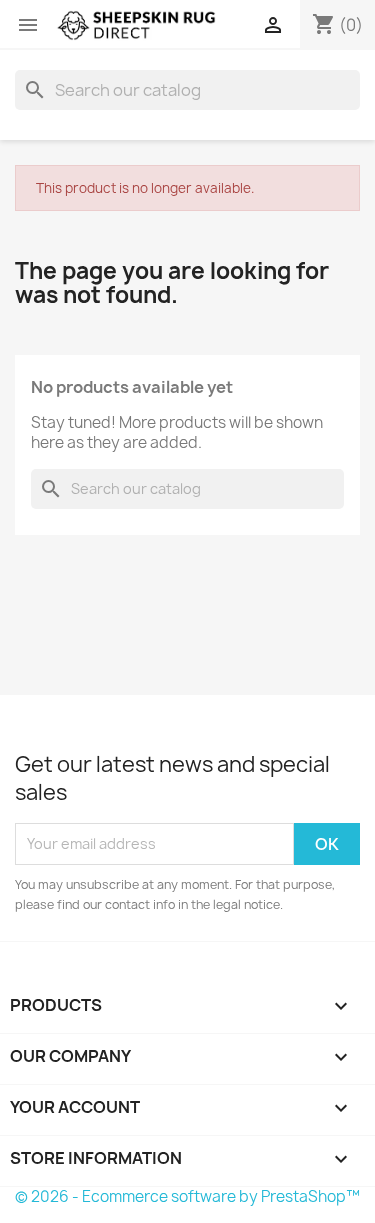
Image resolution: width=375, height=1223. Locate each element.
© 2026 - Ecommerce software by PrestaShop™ (187, 1196)
